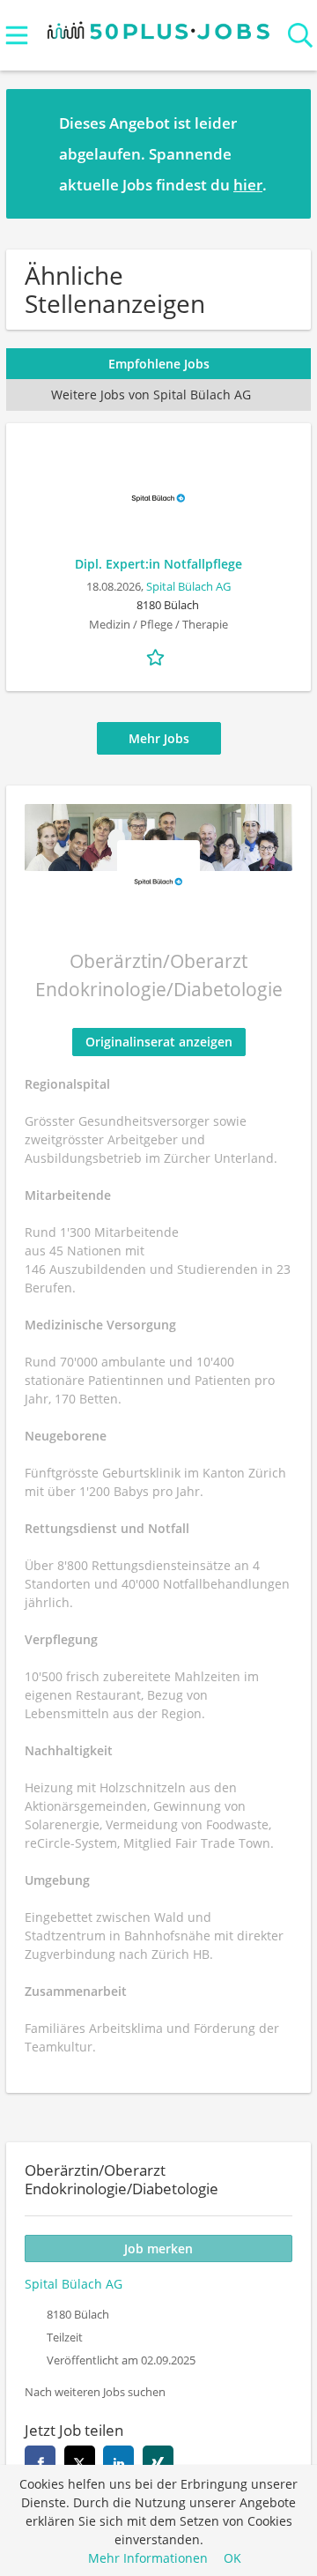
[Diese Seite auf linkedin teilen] (118, 2461)
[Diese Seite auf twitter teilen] (80, 2461)
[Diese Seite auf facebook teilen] (40, 2461)
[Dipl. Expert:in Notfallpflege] (158, 498)
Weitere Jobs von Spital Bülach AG (151, 395)
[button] (284, 153)
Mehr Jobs (159, 738)
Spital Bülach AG (188, 587)
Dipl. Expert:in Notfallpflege (158, 564)
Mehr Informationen (148, 2558)
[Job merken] (158, 655)
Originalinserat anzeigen (159, 1042)
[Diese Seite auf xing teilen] (158, 2461)
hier (248, 185)
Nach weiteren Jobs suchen (95, 2392)
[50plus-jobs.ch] (159, 27)
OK (232, 2558)
